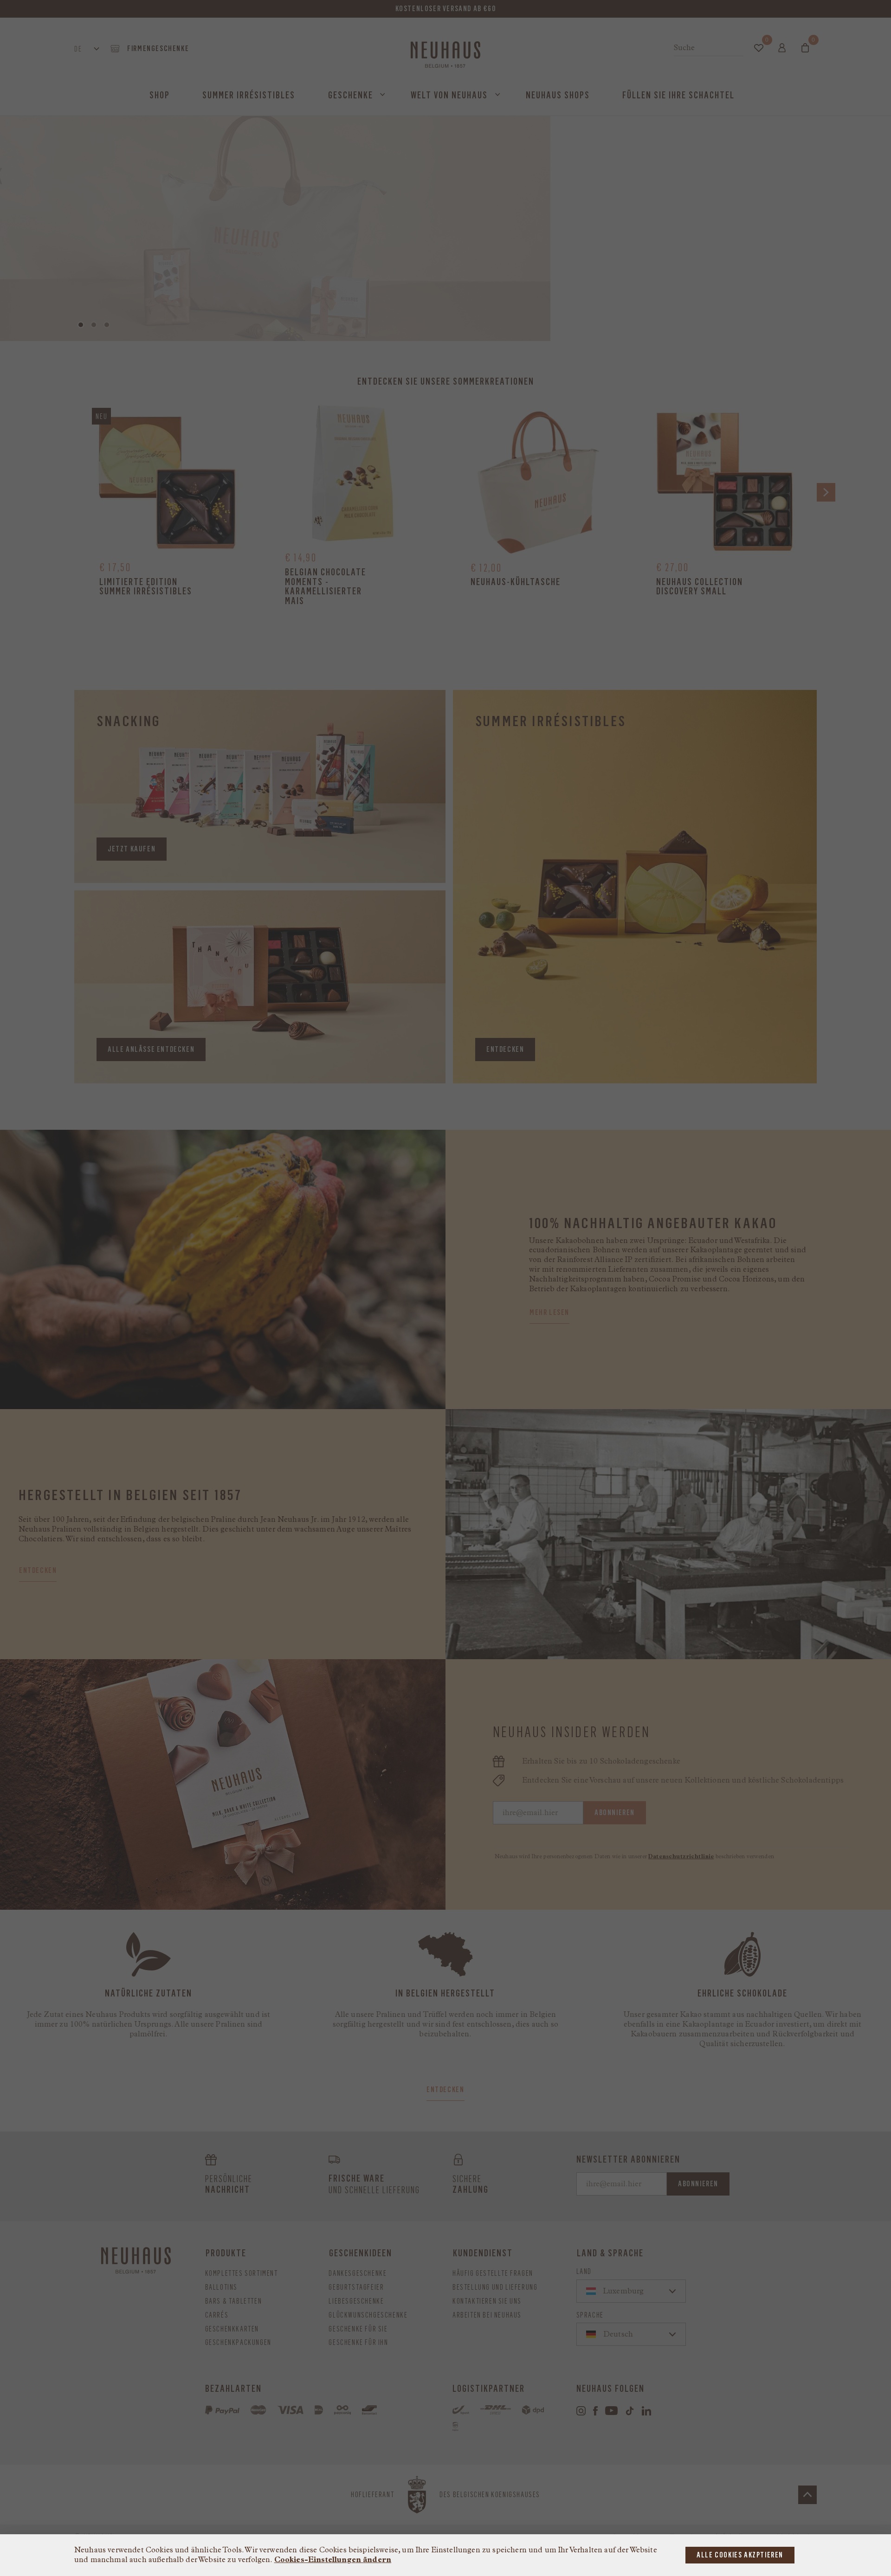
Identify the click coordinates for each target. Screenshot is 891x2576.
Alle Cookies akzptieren (740, 2555)
